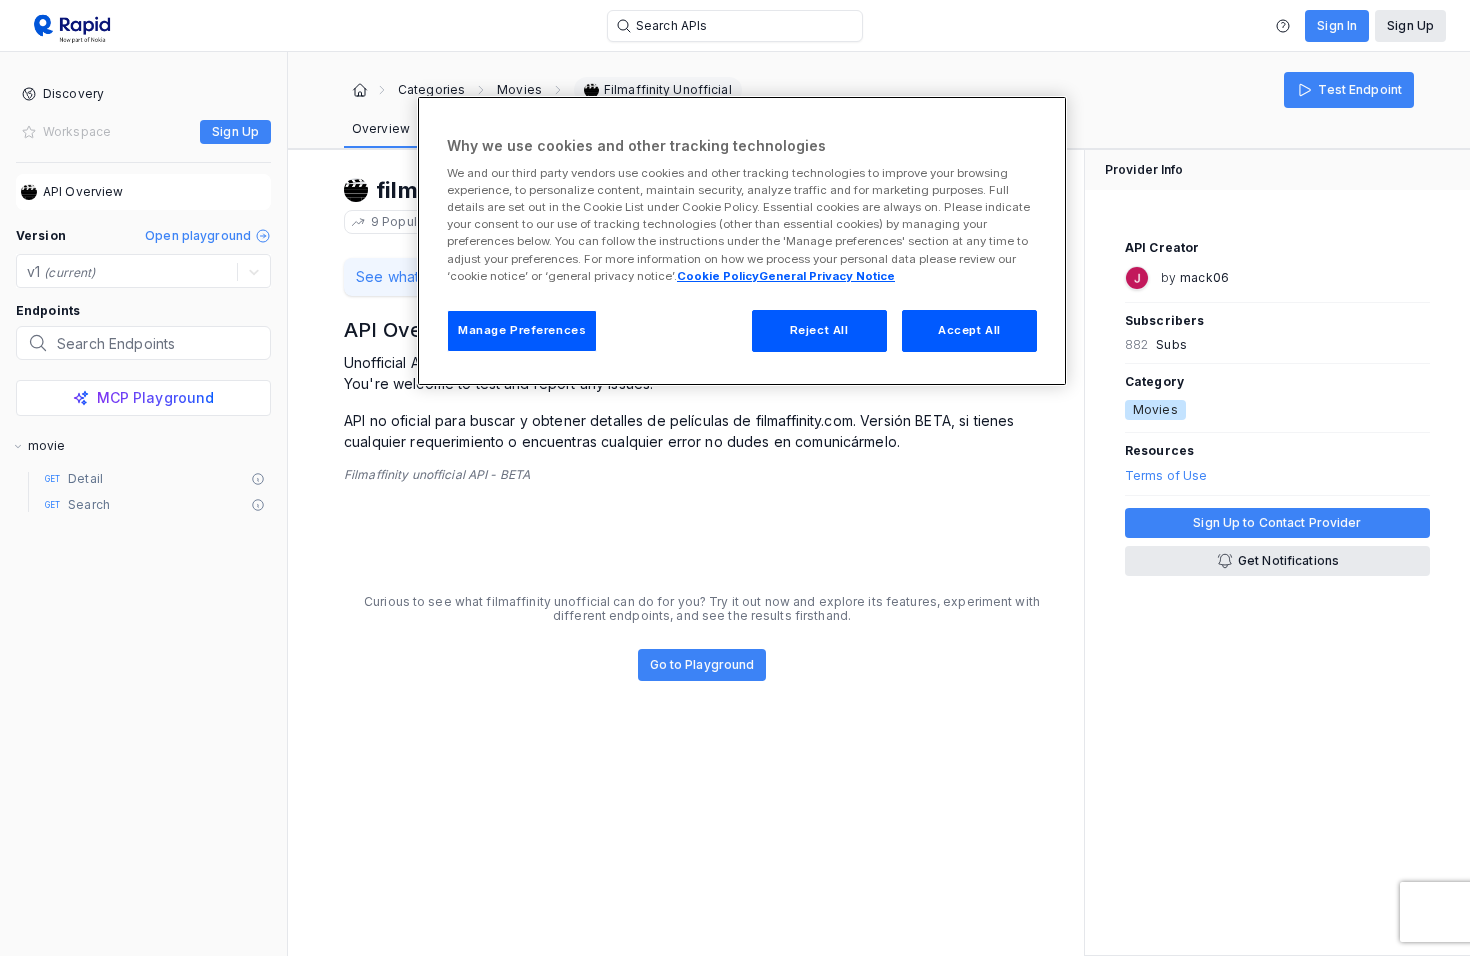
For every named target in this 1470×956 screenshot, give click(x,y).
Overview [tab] (381, 128)
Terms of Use (1166, 476)
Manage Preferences (522, 330)
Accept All (969, 330)
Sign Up (1410, 25)
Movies (519, 90)
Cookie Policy (718, 276)
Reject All (819, 330)
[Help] (1283, 26)
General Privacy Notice (827, 276)
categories (431, 90)
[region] (742, 241)
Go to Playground (702, 664)
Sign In (1337, 25)
